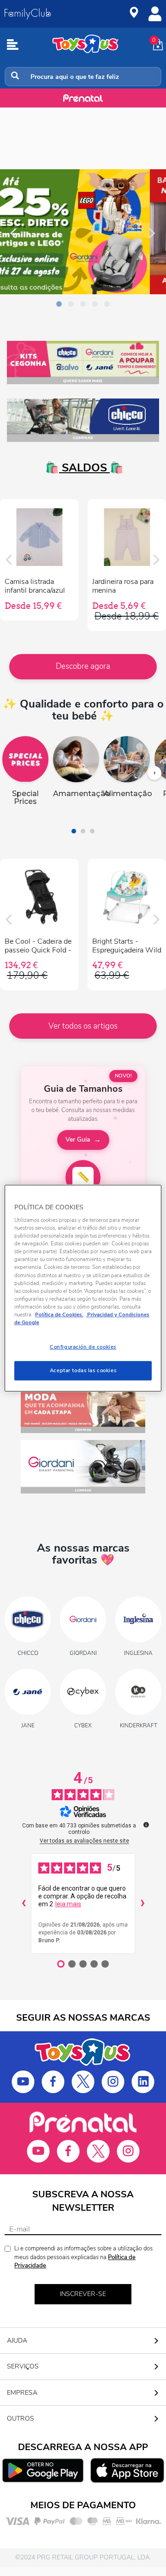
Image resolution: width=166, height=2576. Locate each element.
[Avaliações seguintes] (142, 1904)
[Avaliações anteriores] (24, 1904)
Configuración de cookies (83, 1347)
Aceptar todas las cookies (83, 1370)
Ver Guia (78, 1139)
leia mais (68, 1904)
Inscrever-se (83, 2294)
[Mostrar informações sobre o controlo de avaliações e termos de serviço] (146, 1825)
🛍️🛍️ (83, 468)
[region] (83, 1288)
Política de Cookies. (59, 1315)
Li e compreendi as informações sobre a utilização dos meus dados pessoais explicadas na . (83, 2257)
